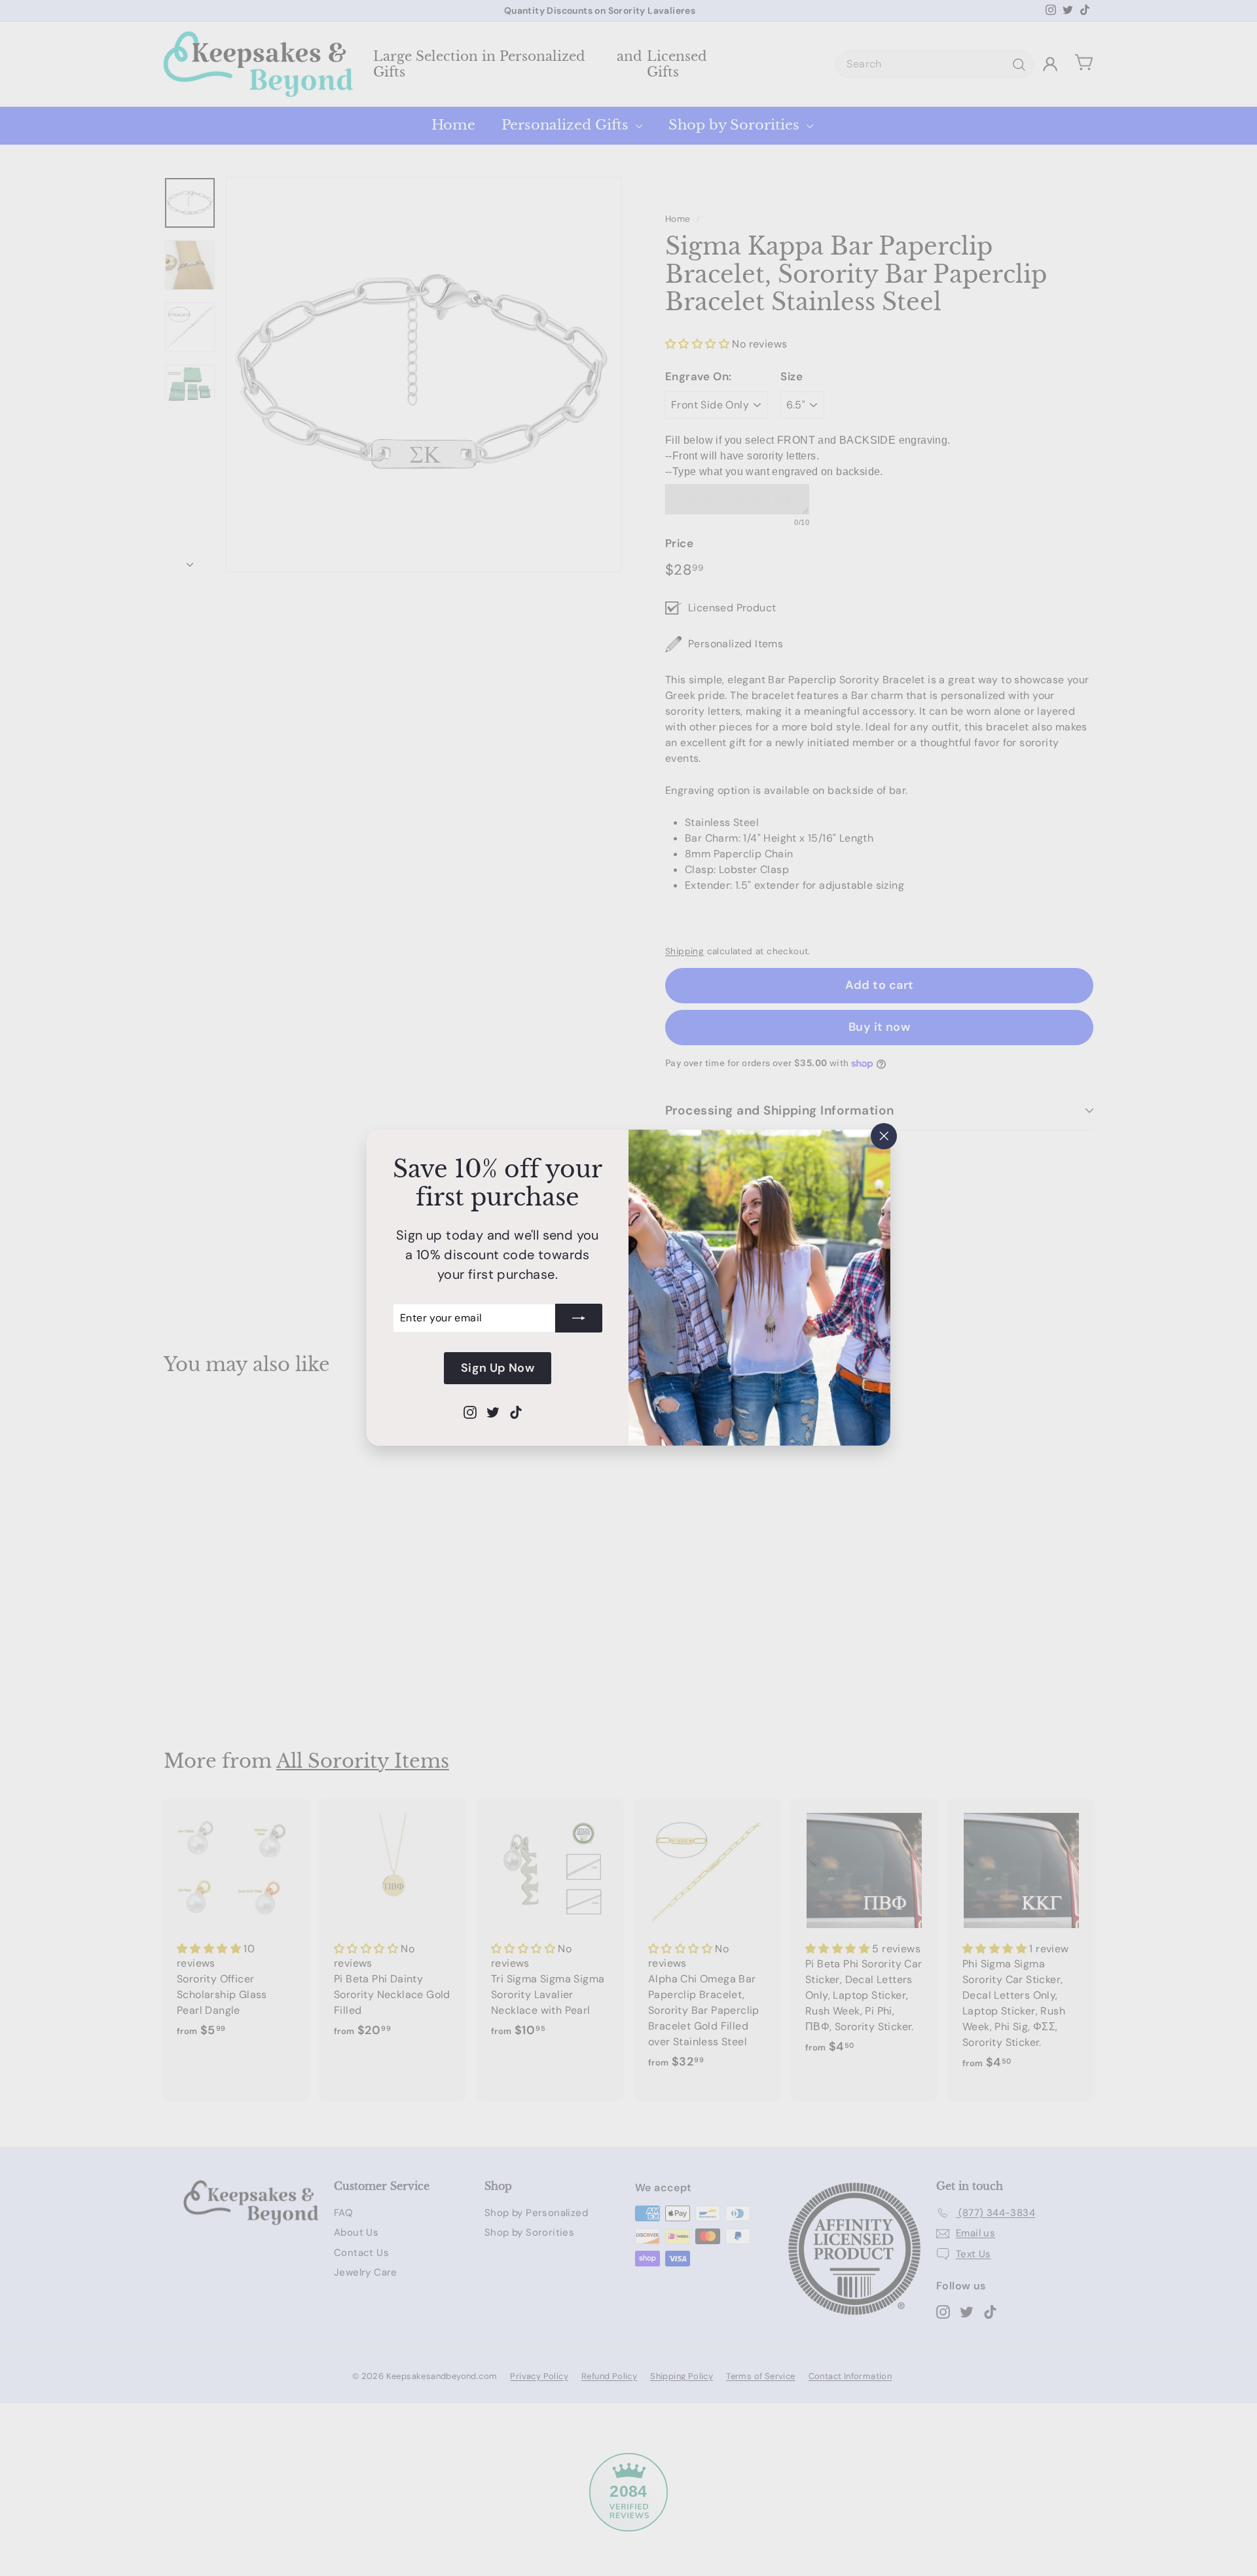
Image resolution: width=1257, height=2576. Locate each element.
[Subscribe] (579, 1318)
